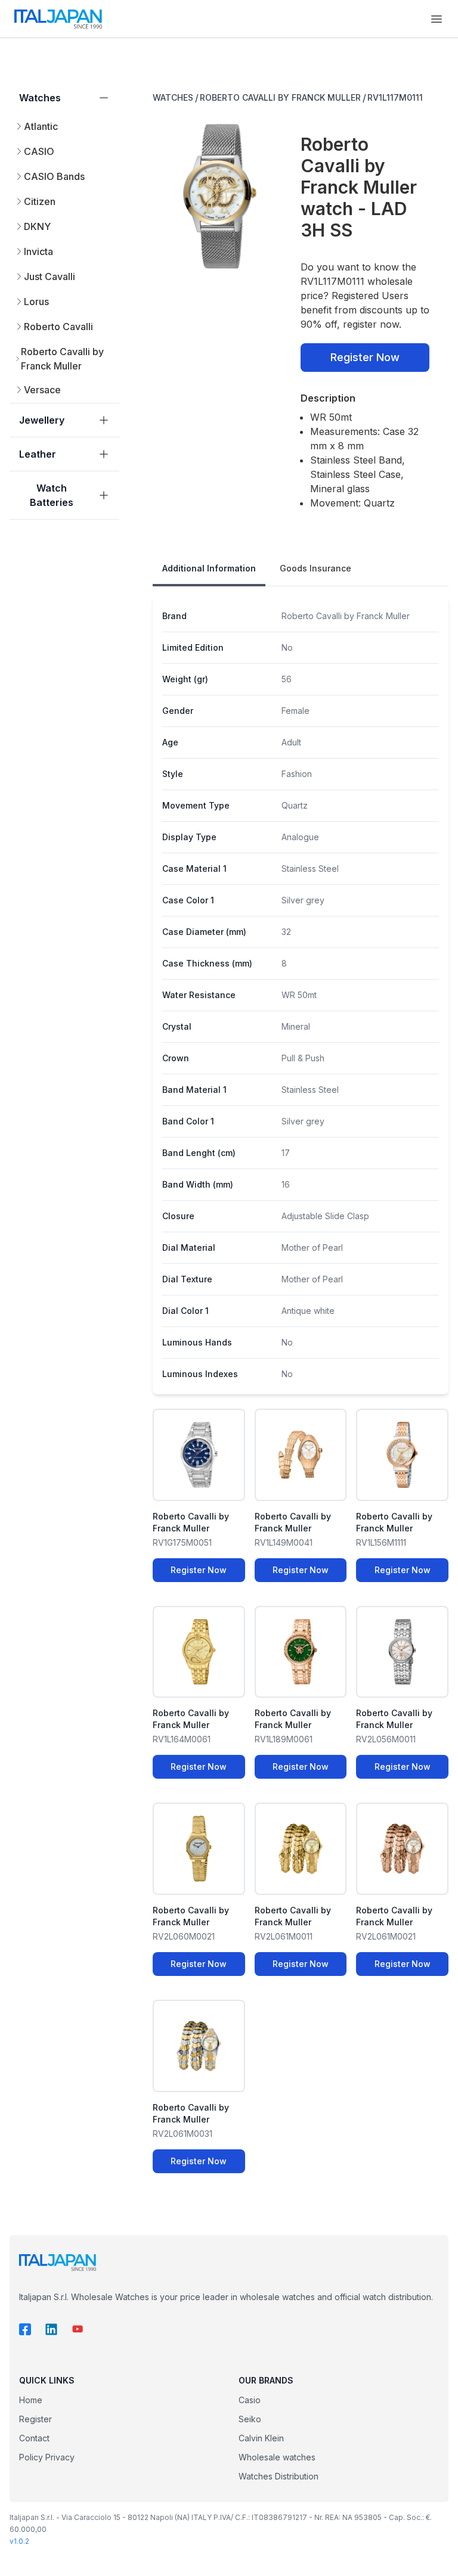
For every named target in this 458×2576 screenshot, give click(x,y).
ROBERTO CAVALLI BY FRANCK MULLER (280, 97)
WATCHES (173, 97)
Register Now (365, 357)
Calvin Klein (261, 2438)
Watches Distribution (278, 2476)
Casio (250, 2400)
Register (35, 2419)
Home (31, 2400)
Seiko (250, 2419)
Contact (34, 2438)
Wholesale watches (277, 2457)
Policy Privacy (47, 2457)
